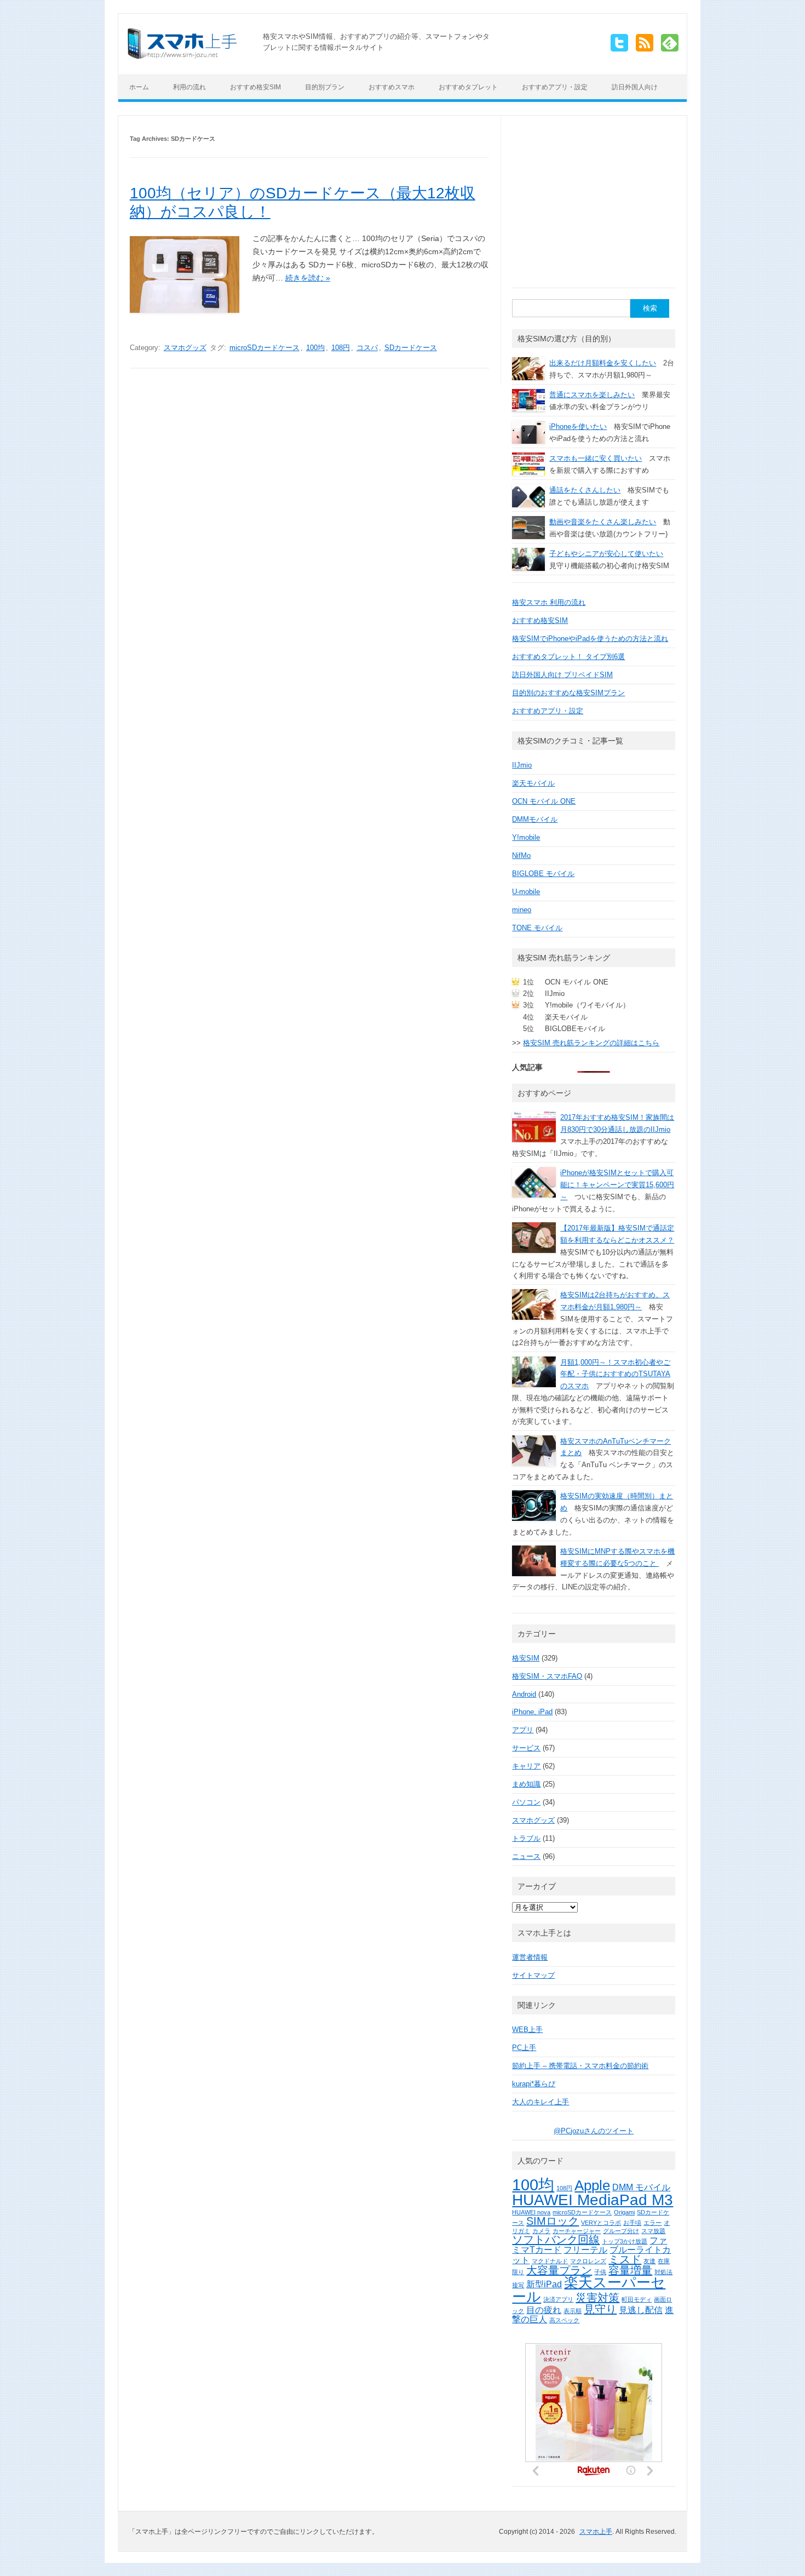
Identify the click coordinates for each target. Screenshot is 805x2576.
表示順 (573, 2311)
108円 (341, 348)
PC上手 (524, 2048)
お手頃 (632, 2223)
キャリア (526, 1766)
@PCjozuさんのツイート (594, 2131)
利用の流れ (189, 87)
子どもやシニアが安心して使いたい (606, 554)
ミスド (625, 2259)
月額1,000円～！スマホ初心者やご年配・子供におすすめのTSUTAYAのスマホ (615, 1374)
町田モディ (637, 2299)
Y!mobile (526, 837)
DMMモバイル (535, 819)
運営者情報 (530, 1957)
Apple (592, 2185)
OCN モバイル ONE (544, 801)
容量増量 (630, 2270)
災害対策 (597, 2298)
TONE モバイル (537, 928)
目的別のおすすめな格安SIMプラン (568, 693)
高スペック (564, 2320)
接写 (518, 2285)
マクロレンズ (588, 2261)
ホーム (139, 87)
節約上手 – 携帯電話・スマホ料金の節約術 (580, 2066)
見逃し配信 (641, 2310)
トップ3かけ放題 (625, 2241)
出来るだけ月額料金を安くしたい (603, 363)
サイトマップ (533, 1975)
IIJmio (522, 765)
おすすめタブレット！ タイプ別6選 (568, 657)
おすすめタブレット (468, 87)
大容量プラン (559, 2270)
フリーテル (585, 2249)
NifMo (521, 855)
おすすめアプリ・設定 (555, 87)
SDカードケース (411, 348)
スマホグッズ (185, 348)
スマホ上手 (596, 2532)
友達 (649, 2261)
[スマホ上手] (182, 56)
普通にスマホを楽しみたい (592, 395)
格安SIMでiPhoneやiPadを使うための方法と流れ (590, 639)
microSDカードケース (264, 348)
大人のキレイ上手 (540, 2102)
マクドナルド (550, 2261)
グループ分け (621, 2231)
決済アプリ (558, 2299)
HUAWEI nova (531, 2212)
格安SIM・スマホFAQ (547, 1676)
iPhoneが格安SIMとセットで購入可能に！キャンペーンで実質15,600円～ (617, 1185)
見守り (600, 2309)
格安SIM (526, 1658)
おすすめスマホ (392, 87)
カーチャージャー (577, 2231)
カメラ (541, 2231)
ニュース (526, 1856)
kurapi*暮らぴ (534, 2084)
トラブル (526, 1838)
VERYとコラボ (601, 2223)
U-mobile (526, 892)
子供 (600, 2272)
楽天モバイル (533, 783)
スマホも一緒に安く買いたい (596, 458)
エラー (652, 2223)
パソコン (526, 1802)
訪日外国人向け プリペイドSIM (562, 675)
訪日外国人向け (635, 87)
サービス (526, 1748)
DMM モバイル (641, 2187)
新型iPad (544, 2284)
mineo (522, 910)
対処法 (663, 2272)
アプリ (523, 1730)
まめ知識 (526, 1784)
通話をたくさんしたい (585, 490)
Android (524, 1694)
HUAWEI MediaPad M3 (593, 2200)
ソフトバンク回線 (556, 2240)
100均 (315, 348)
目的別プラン (325, 87)
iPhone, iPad (532, 1712)
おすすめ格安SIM (255, 87)
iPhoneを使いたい (578, 427)
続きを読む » (308, 278)
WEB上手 (527, 2030)
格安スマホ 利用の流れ (549, 602)
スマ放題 (653, 2231)
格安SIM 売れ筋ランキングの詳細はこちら (591, 1043)
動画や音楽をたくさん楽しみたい (603, 522)
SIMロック (553, 2221)
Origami (624, 2212)
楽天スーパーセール (589, 2289)
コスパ (367, 348)
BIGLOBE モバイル (543, 874)
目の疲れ (544, 2310)
